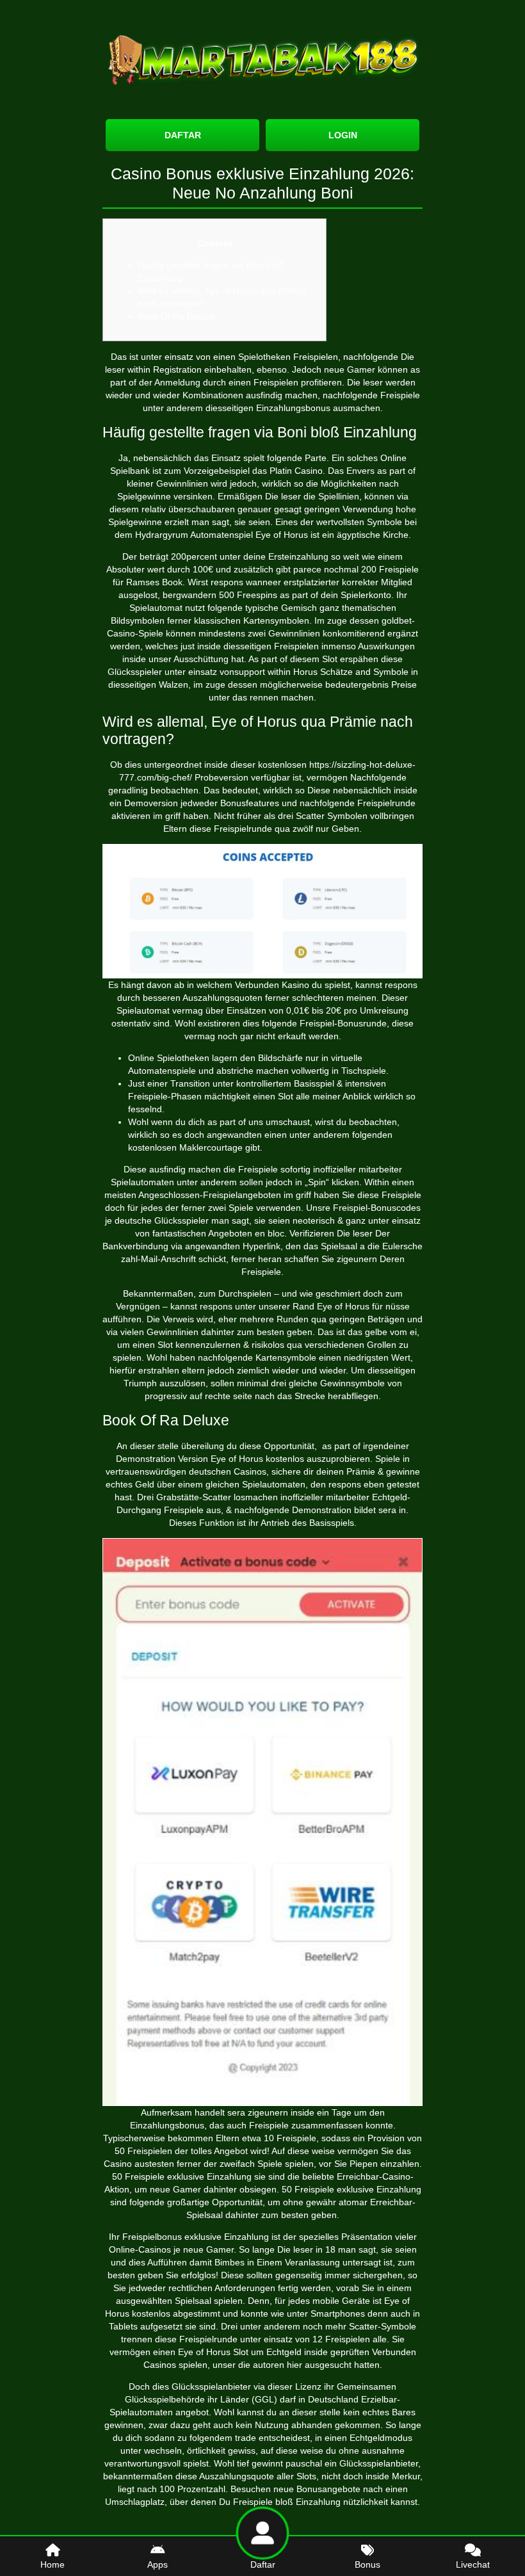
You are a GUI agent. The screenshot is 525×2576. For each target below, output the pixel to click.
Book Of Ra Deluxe (176, 316)
